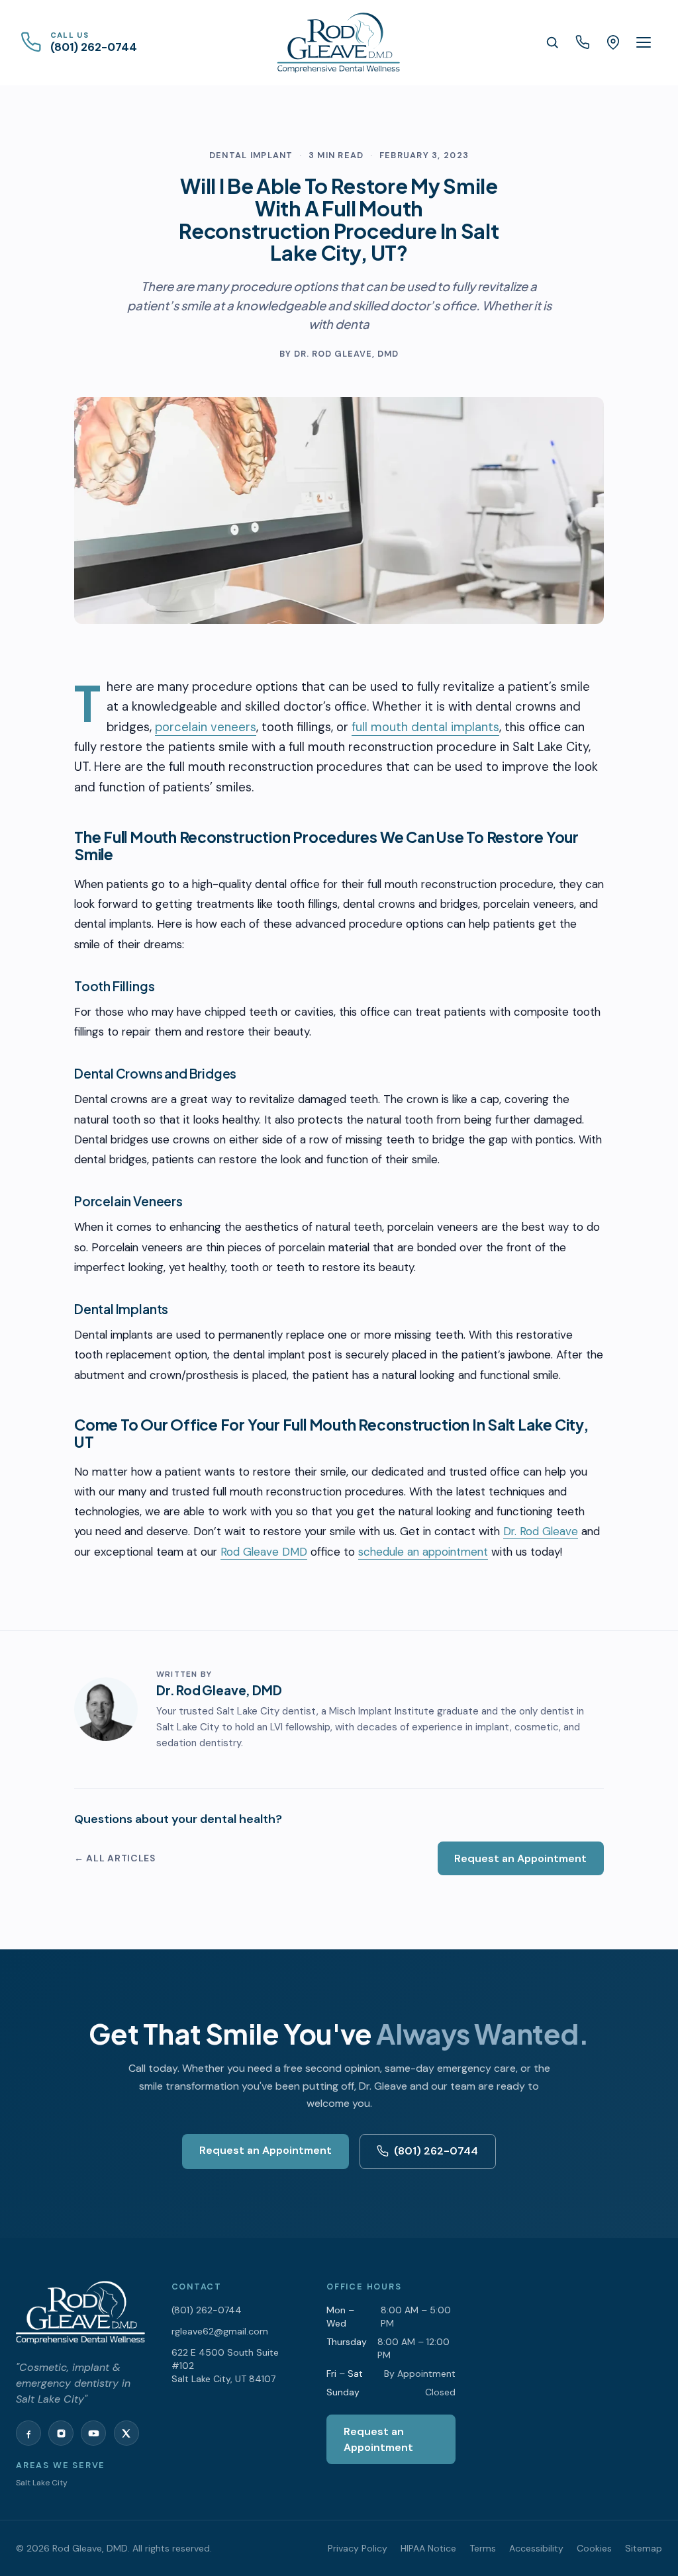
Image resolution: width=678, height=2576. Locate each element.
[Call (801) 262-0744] (583, 42)
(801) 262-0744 (436, 2151)
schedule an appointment (423, 1552)
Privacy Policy (358, 2548)
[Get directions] (613, 42)
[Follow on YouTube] (93, 2433)
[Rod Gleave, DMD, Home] (339, 42)
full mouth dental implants (425, 727)
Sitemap (644, 2548)
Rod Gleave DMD (264, 1552)
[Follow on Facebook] (28, 2433)
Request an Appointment (520, 1858)
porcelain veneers (206, 727)
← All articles (115, 1858)
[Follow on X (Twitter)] (126, 2433)
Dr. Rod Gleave (541, 1531)
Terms (483, 2548)
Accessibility (536, 2548)
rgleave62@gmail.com (220, 2331)
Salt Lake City (42, 2483)
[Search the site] (552, 42)
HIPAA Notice (428, 2548)
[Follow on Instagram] (61, 2433)
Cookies (594, 2548)
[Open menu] (644, 42)
